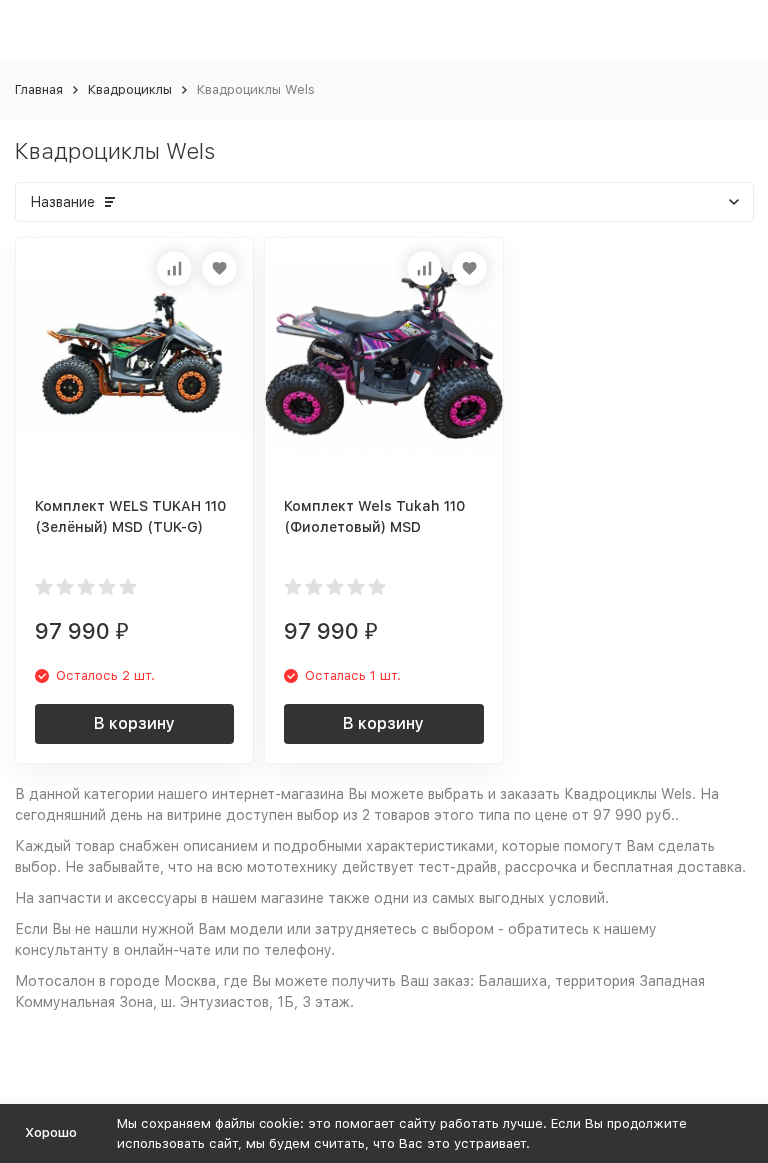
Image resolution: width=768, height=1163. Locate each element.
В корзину (134, 723)
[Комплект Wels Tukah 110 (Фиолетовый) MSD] (383, 356)
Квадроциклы (130, 89)
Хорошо (51, 1132)
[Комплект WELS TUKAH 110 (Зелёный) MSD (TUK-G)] (134, 356)
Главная (39, 89)
